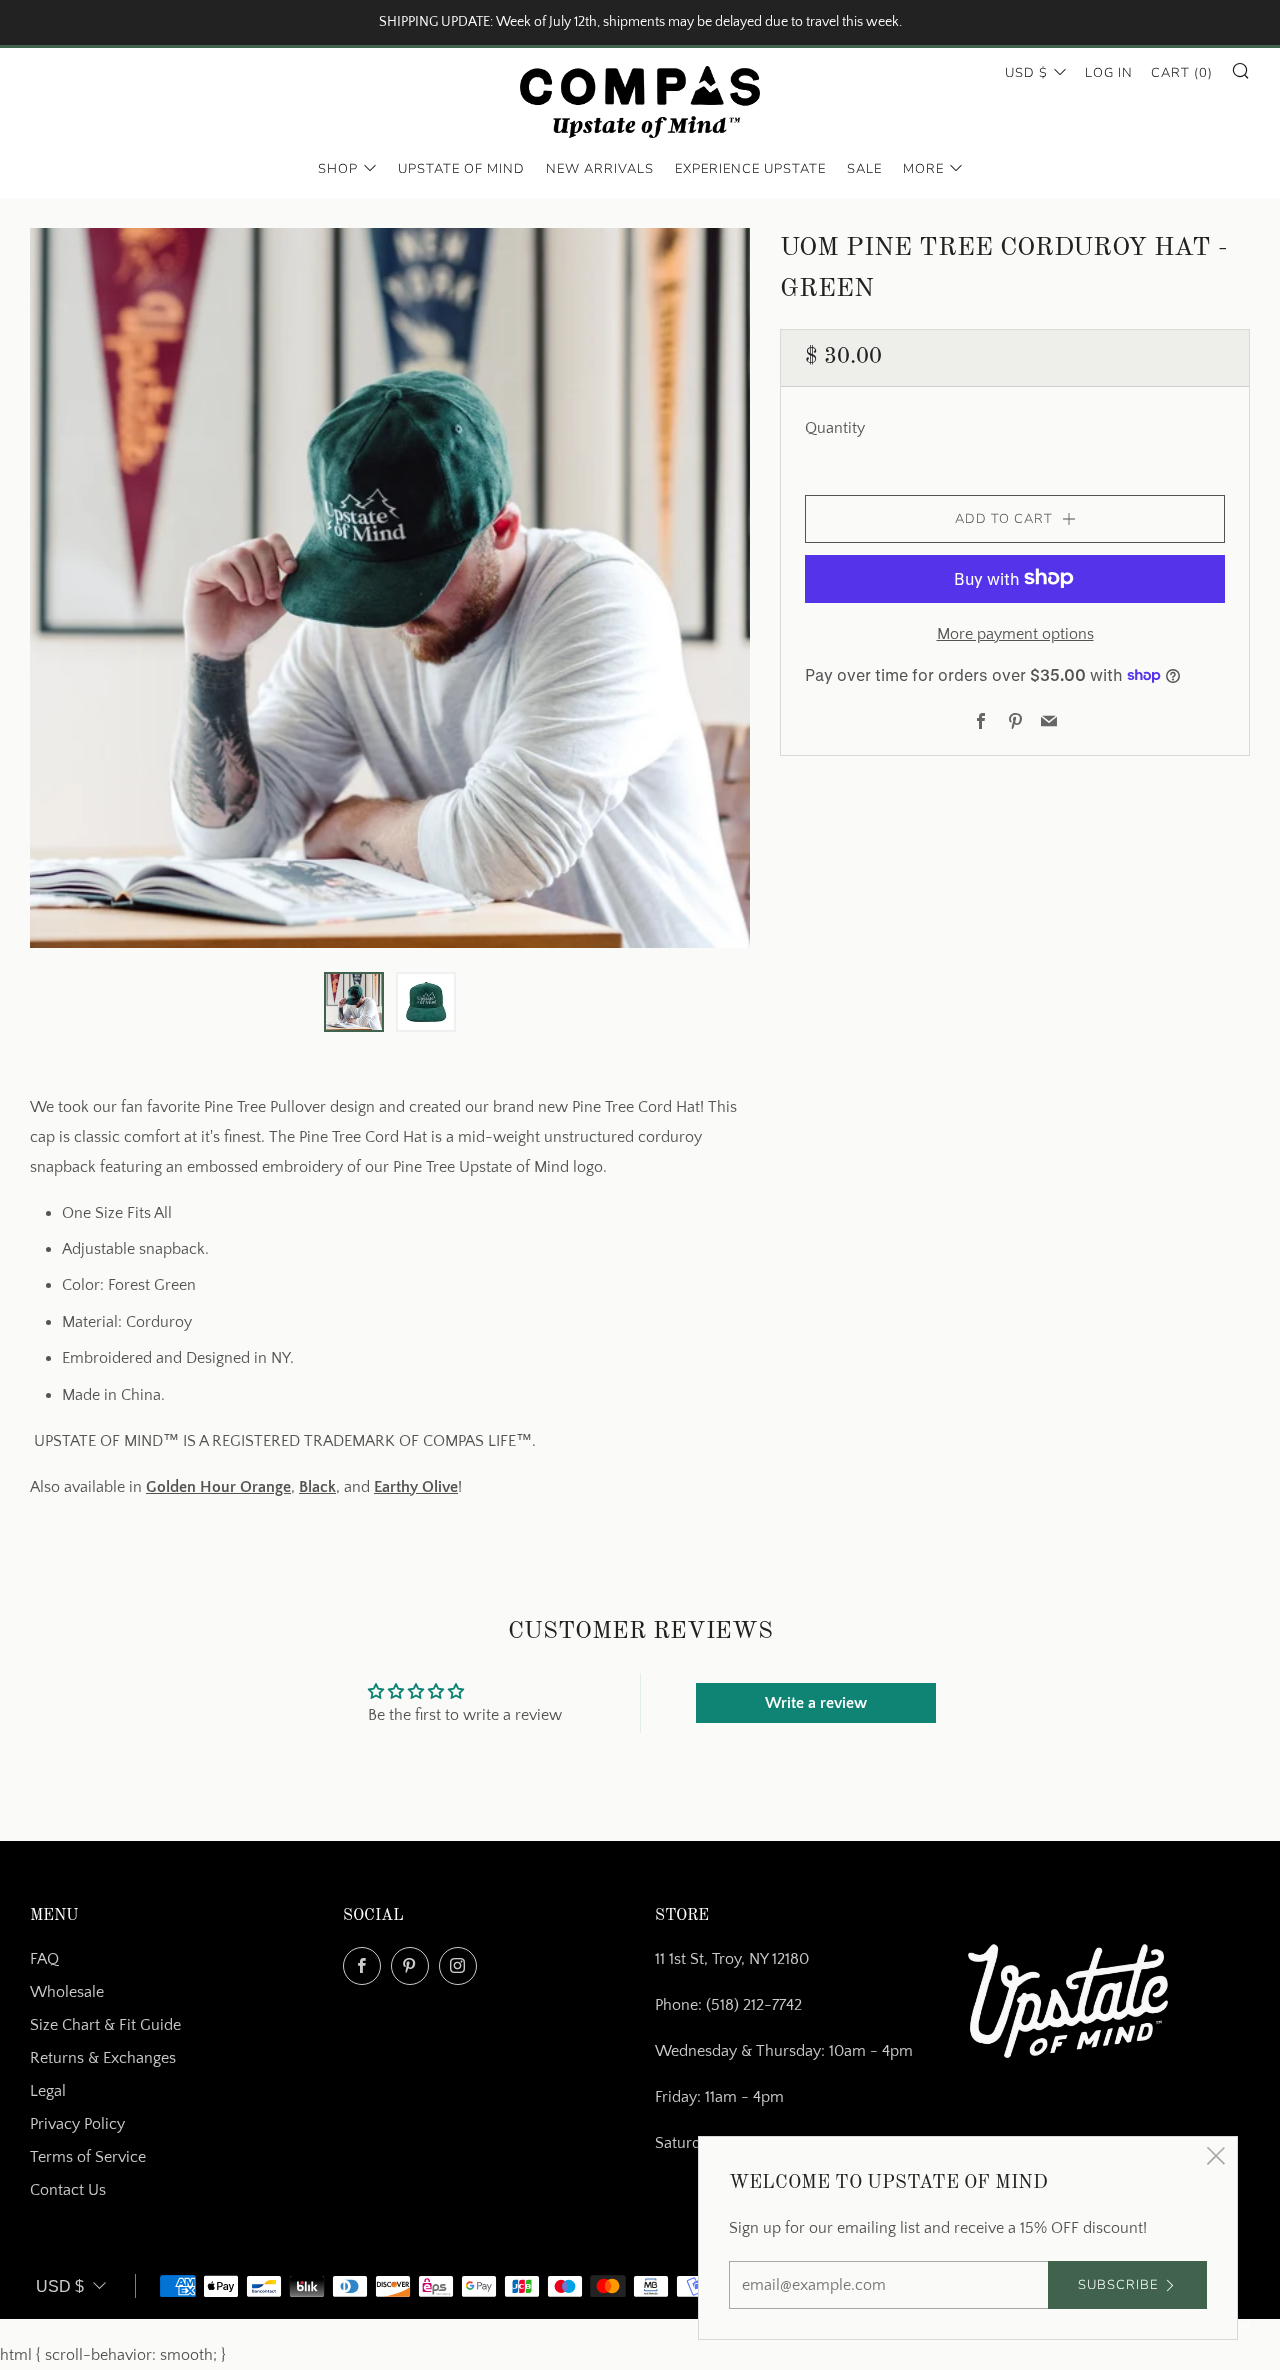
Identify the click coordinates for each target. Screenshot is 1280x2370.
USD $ (1026, 73)
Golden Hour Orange (218, 1487)
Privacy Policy (77, 2124)
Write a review (816, 1703)
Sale (864, 169)
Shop (338, 169)
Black (317, 1487)
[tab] (354, 1002)
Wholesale (67, 1992)
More (923, 169)
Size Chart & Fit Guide (105, 2025)
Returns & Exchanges (103, 2058)
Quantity (835, 427)
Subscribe (1118, 2285)
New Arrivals (600, 169)
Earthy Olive (416, 1487)
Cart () (1182, 73)
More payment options (1015, 633)
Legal (48, 2091)
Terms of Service (88, 2157)
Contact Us (68, 2190)
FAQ (44, 1959)
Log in (1109, 73)
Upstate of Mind (461, 169)
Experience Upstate (750, 169)
